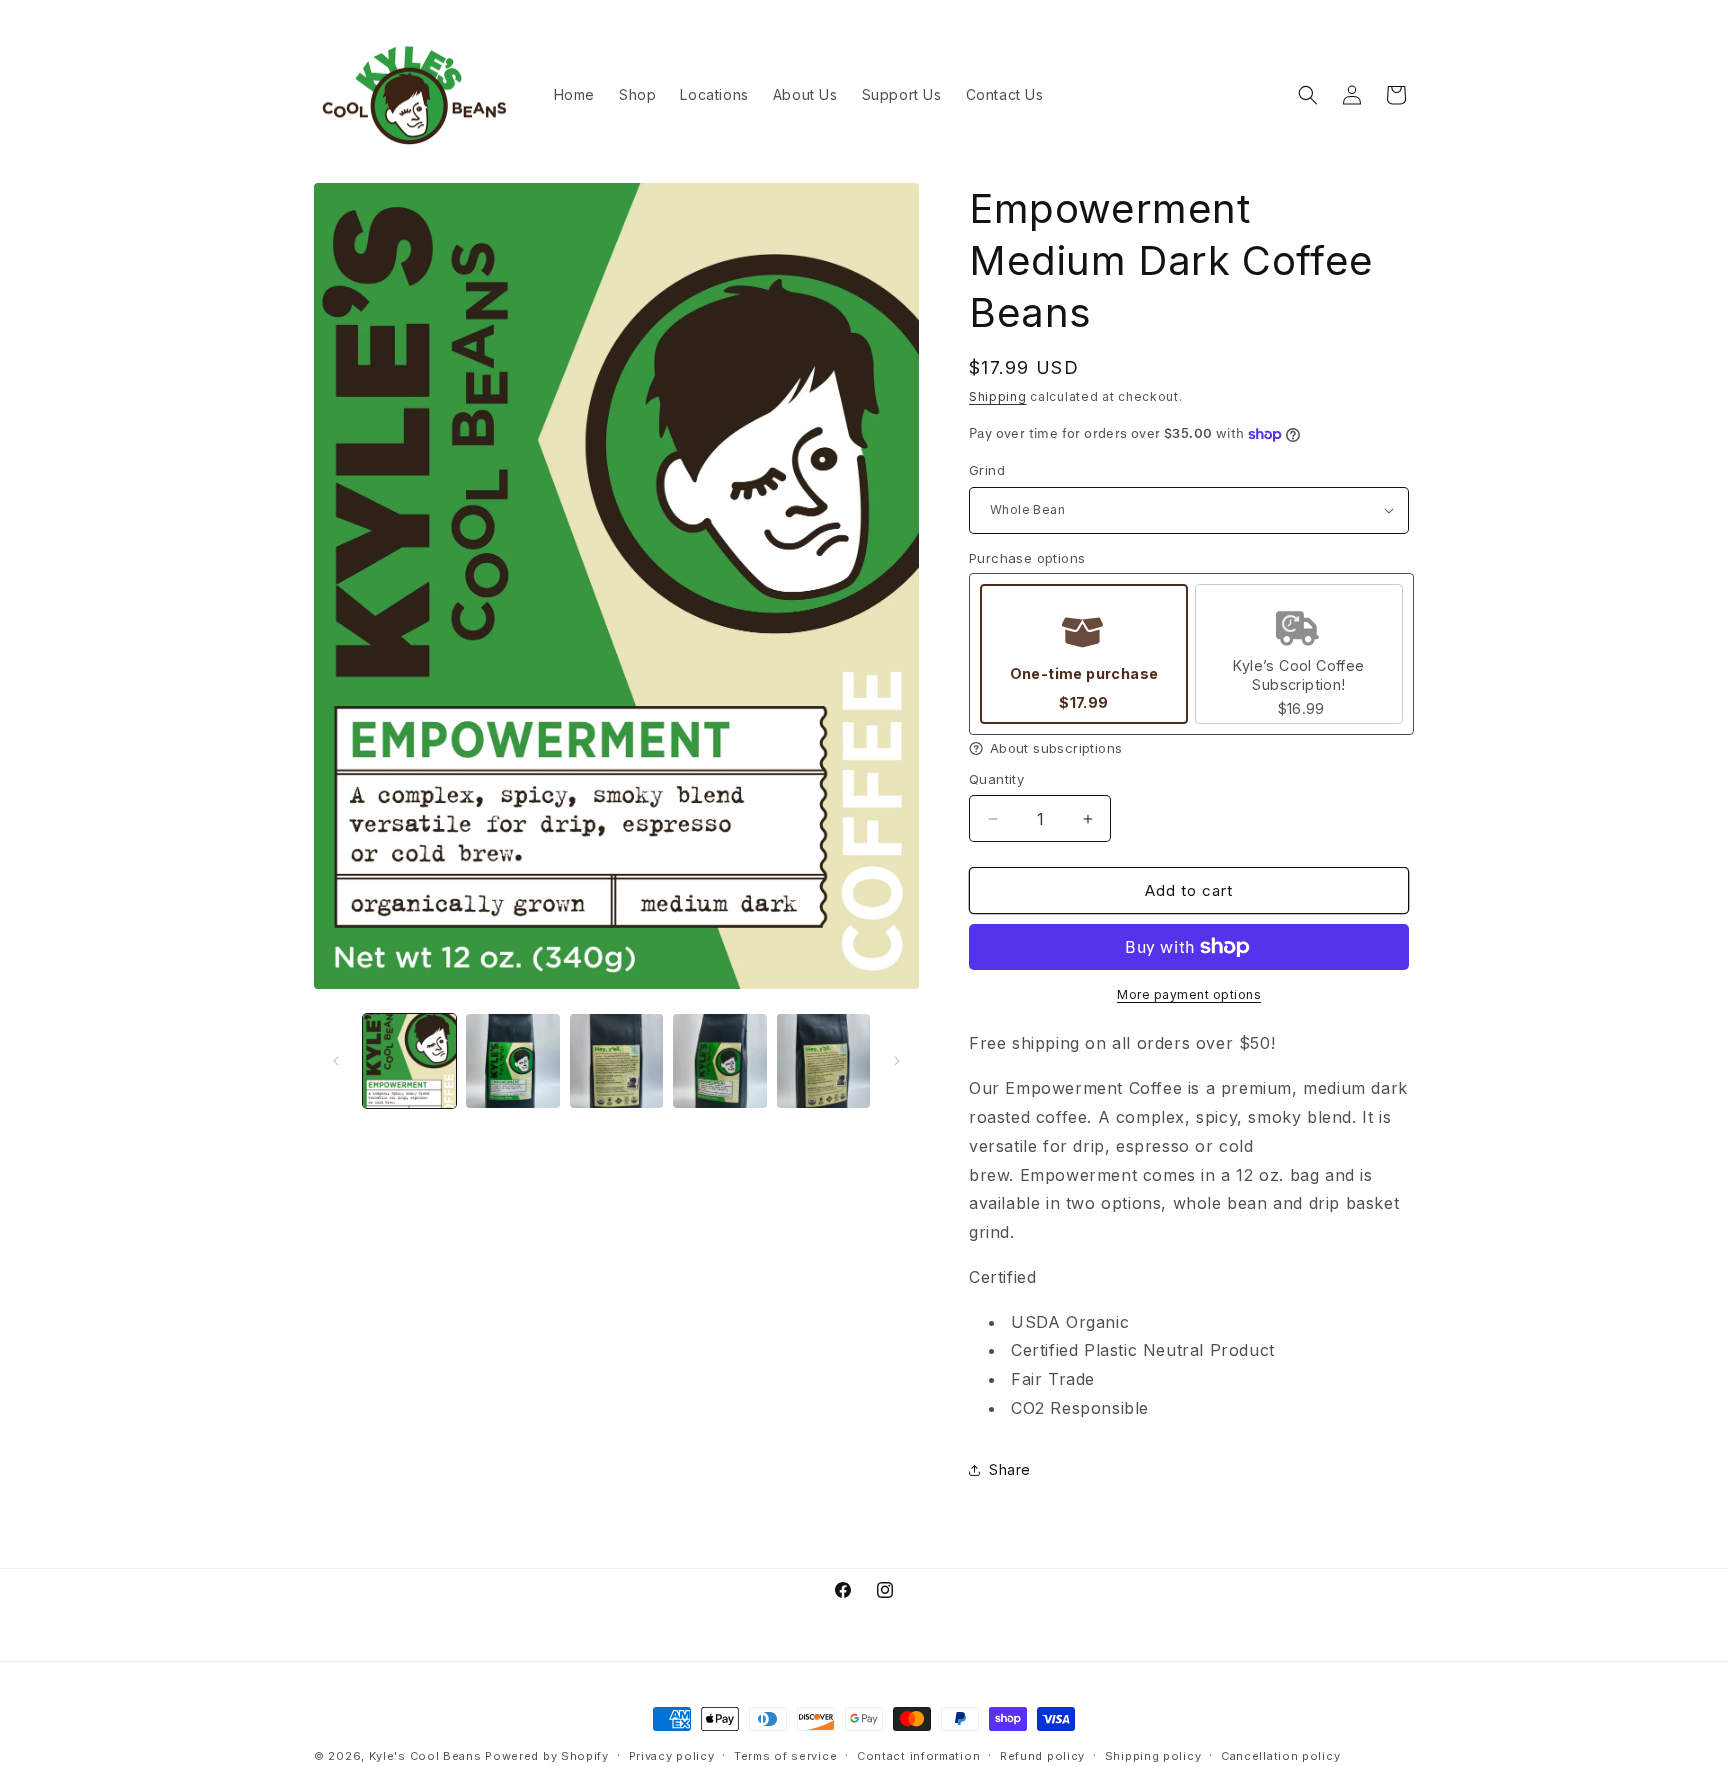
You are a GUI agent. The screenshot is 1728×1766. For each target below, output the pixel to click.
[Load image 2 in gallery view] (512, 1060)
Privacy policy (672, 1755)
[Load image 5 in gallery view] (823, 1060)
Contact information (918, 1755)
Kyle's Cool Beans (425, 1756)
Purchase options (1027, 558)
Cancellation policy (1280, 1755)
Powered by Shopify (547, 1756)
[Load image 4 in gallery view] (719, 1060)
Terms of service (785, 1755)
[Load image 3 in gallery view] (616, 1060)
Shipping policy (1153, 1755)
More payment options (1189, 994)
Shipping (998, 396)
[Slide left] (336, 1061)
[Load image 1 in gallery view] (409, 1060)
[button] (1308, 95)
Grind (987, 470)
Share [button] (1010, 1469)
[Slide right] (897, 1061)
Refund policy (1042, 1755)
